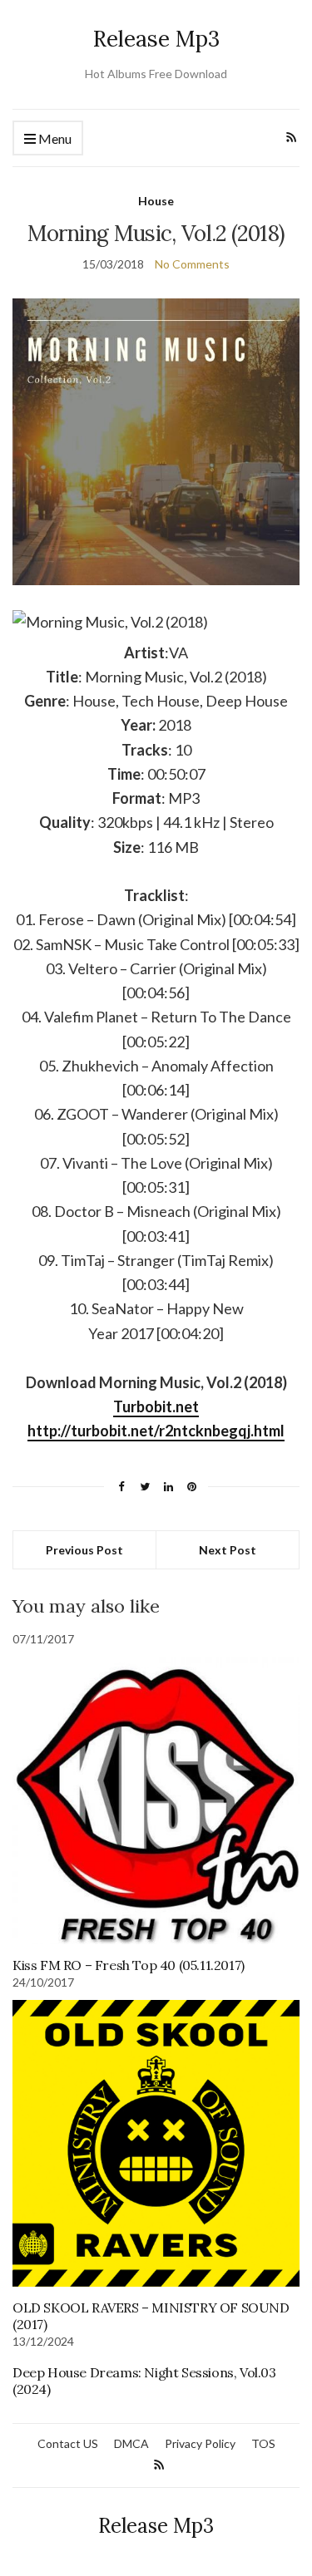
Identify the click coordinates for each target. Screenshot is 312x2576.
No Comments (192, 264)
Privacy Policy (200, 2443)
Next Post (228, 1550)
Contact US (68, 2443)
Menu (54, 138)
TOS (263, 2443)
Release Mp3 (156, 39)
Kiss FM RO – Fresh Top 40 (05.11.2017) (129, 1965)
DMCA (131, 2443)
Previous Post (84, 1550)
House (156, 201)
